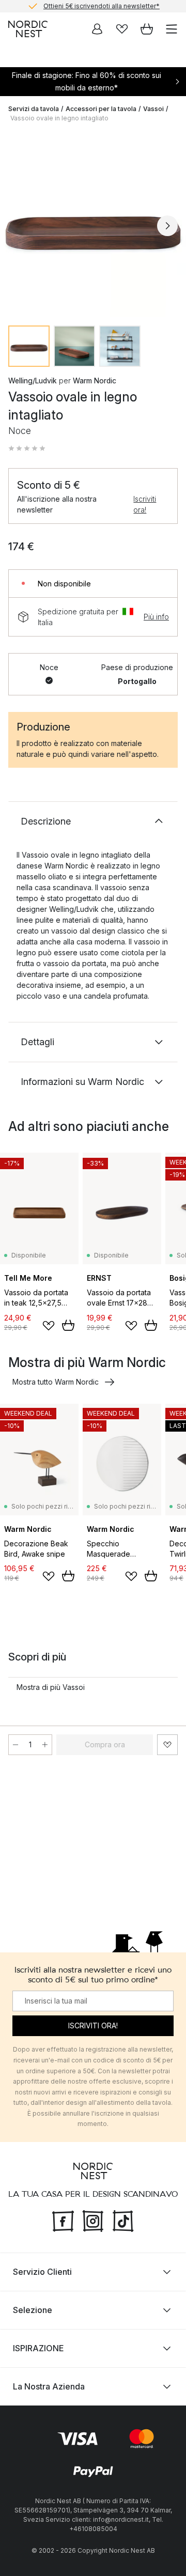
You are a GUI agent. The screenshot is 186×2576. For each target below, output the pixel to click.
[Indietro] (19, 226)
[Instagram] (93, 2220)
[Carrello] (147, 29)
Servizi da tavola (34, 109)
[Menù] (172, 29)
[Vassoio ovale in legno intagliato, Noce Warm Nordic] (93, 224)
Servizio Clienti (42, 2272)
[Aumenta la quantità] (45, 1745)
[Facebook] (63, 2220)
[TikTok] (123, 2220)
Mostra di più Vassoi (51, 1687)
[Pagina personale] (97, 29)
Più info (156, 617)
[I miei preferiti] (122, 29)
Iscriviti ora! (145, 504)
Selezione (33, 2310)
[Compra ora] (68, 1325)
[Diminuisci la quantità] (16, 1745)
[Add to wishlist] (49, 1326)
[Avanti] (167, 226)
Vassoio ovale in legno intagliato (59, 118)
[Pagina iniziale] (28, 29)
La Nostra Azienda (49, 2386)
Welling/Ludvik (33, 381)
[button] (27, 448)
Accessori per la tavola (101, 109)
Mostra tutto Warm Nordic (56, 1382)
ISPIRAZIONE (38, 2348)
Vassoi (153, 109)
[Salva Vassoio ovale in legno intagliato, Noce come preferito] (167, 1745)
